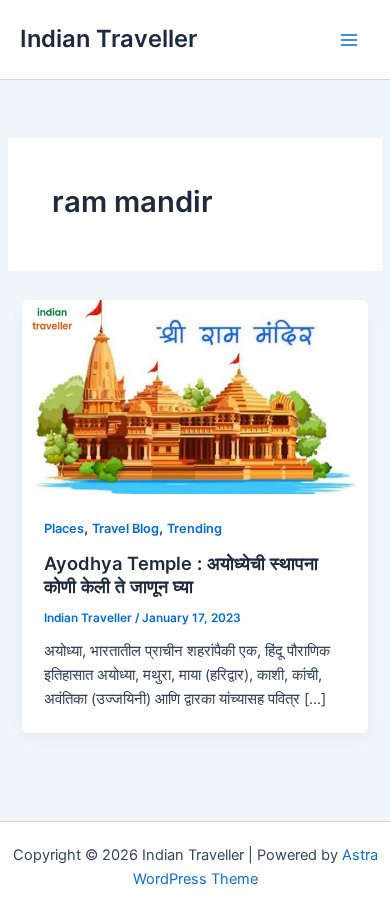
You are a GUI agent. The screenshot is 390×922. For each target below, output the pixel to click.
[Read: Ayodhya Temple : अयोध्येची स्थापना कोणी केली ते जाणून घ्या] (194, 396)
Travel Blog (125, 528)
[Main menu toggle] (349, 40)
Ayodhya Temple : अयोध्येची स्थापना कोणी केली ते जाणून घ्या (181, 575)
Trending (194, 528)
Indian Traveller (108, 38)
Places (64, 528)
